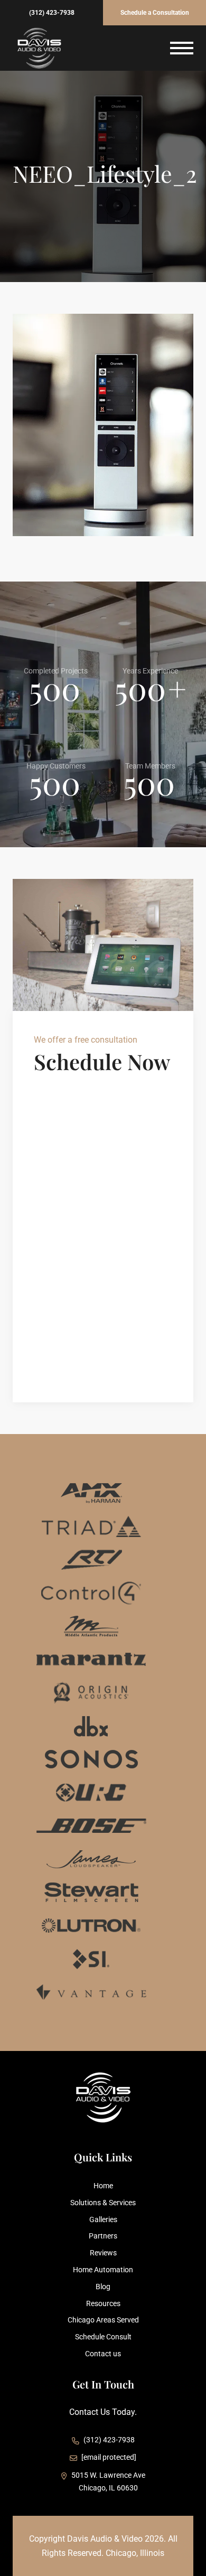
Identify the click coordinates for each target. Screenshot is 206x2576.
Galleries (103, 2219)
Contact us (103, 2354)
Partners (103, 2236)
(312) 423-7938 (52, 13)
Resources (103, 2303)
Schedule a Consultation (155, 13)
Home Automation (103, 2270)
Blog (103, 2287)
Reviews (103, 2253)
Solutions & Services (103, 2203)
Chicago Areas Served (103, 2320)
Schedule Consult (103, 2337)
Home (103, 2186)
